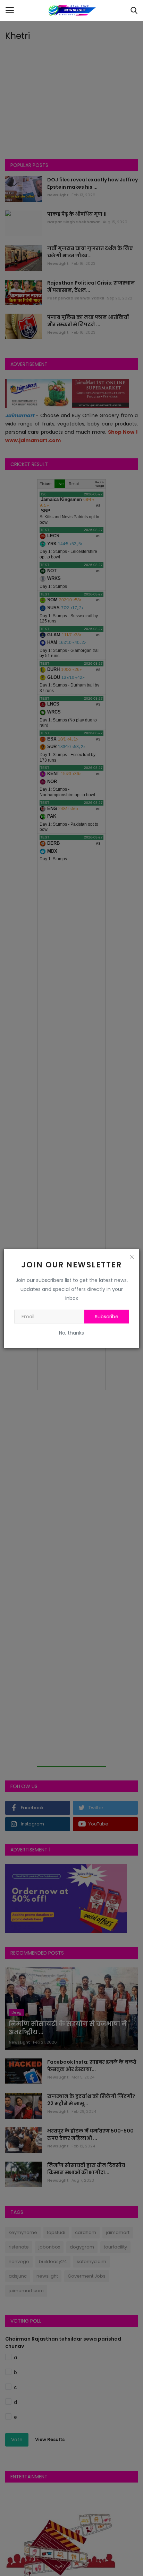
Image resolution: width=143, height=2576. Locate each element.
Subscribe (107, 1317)
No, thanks (71, 1333)
